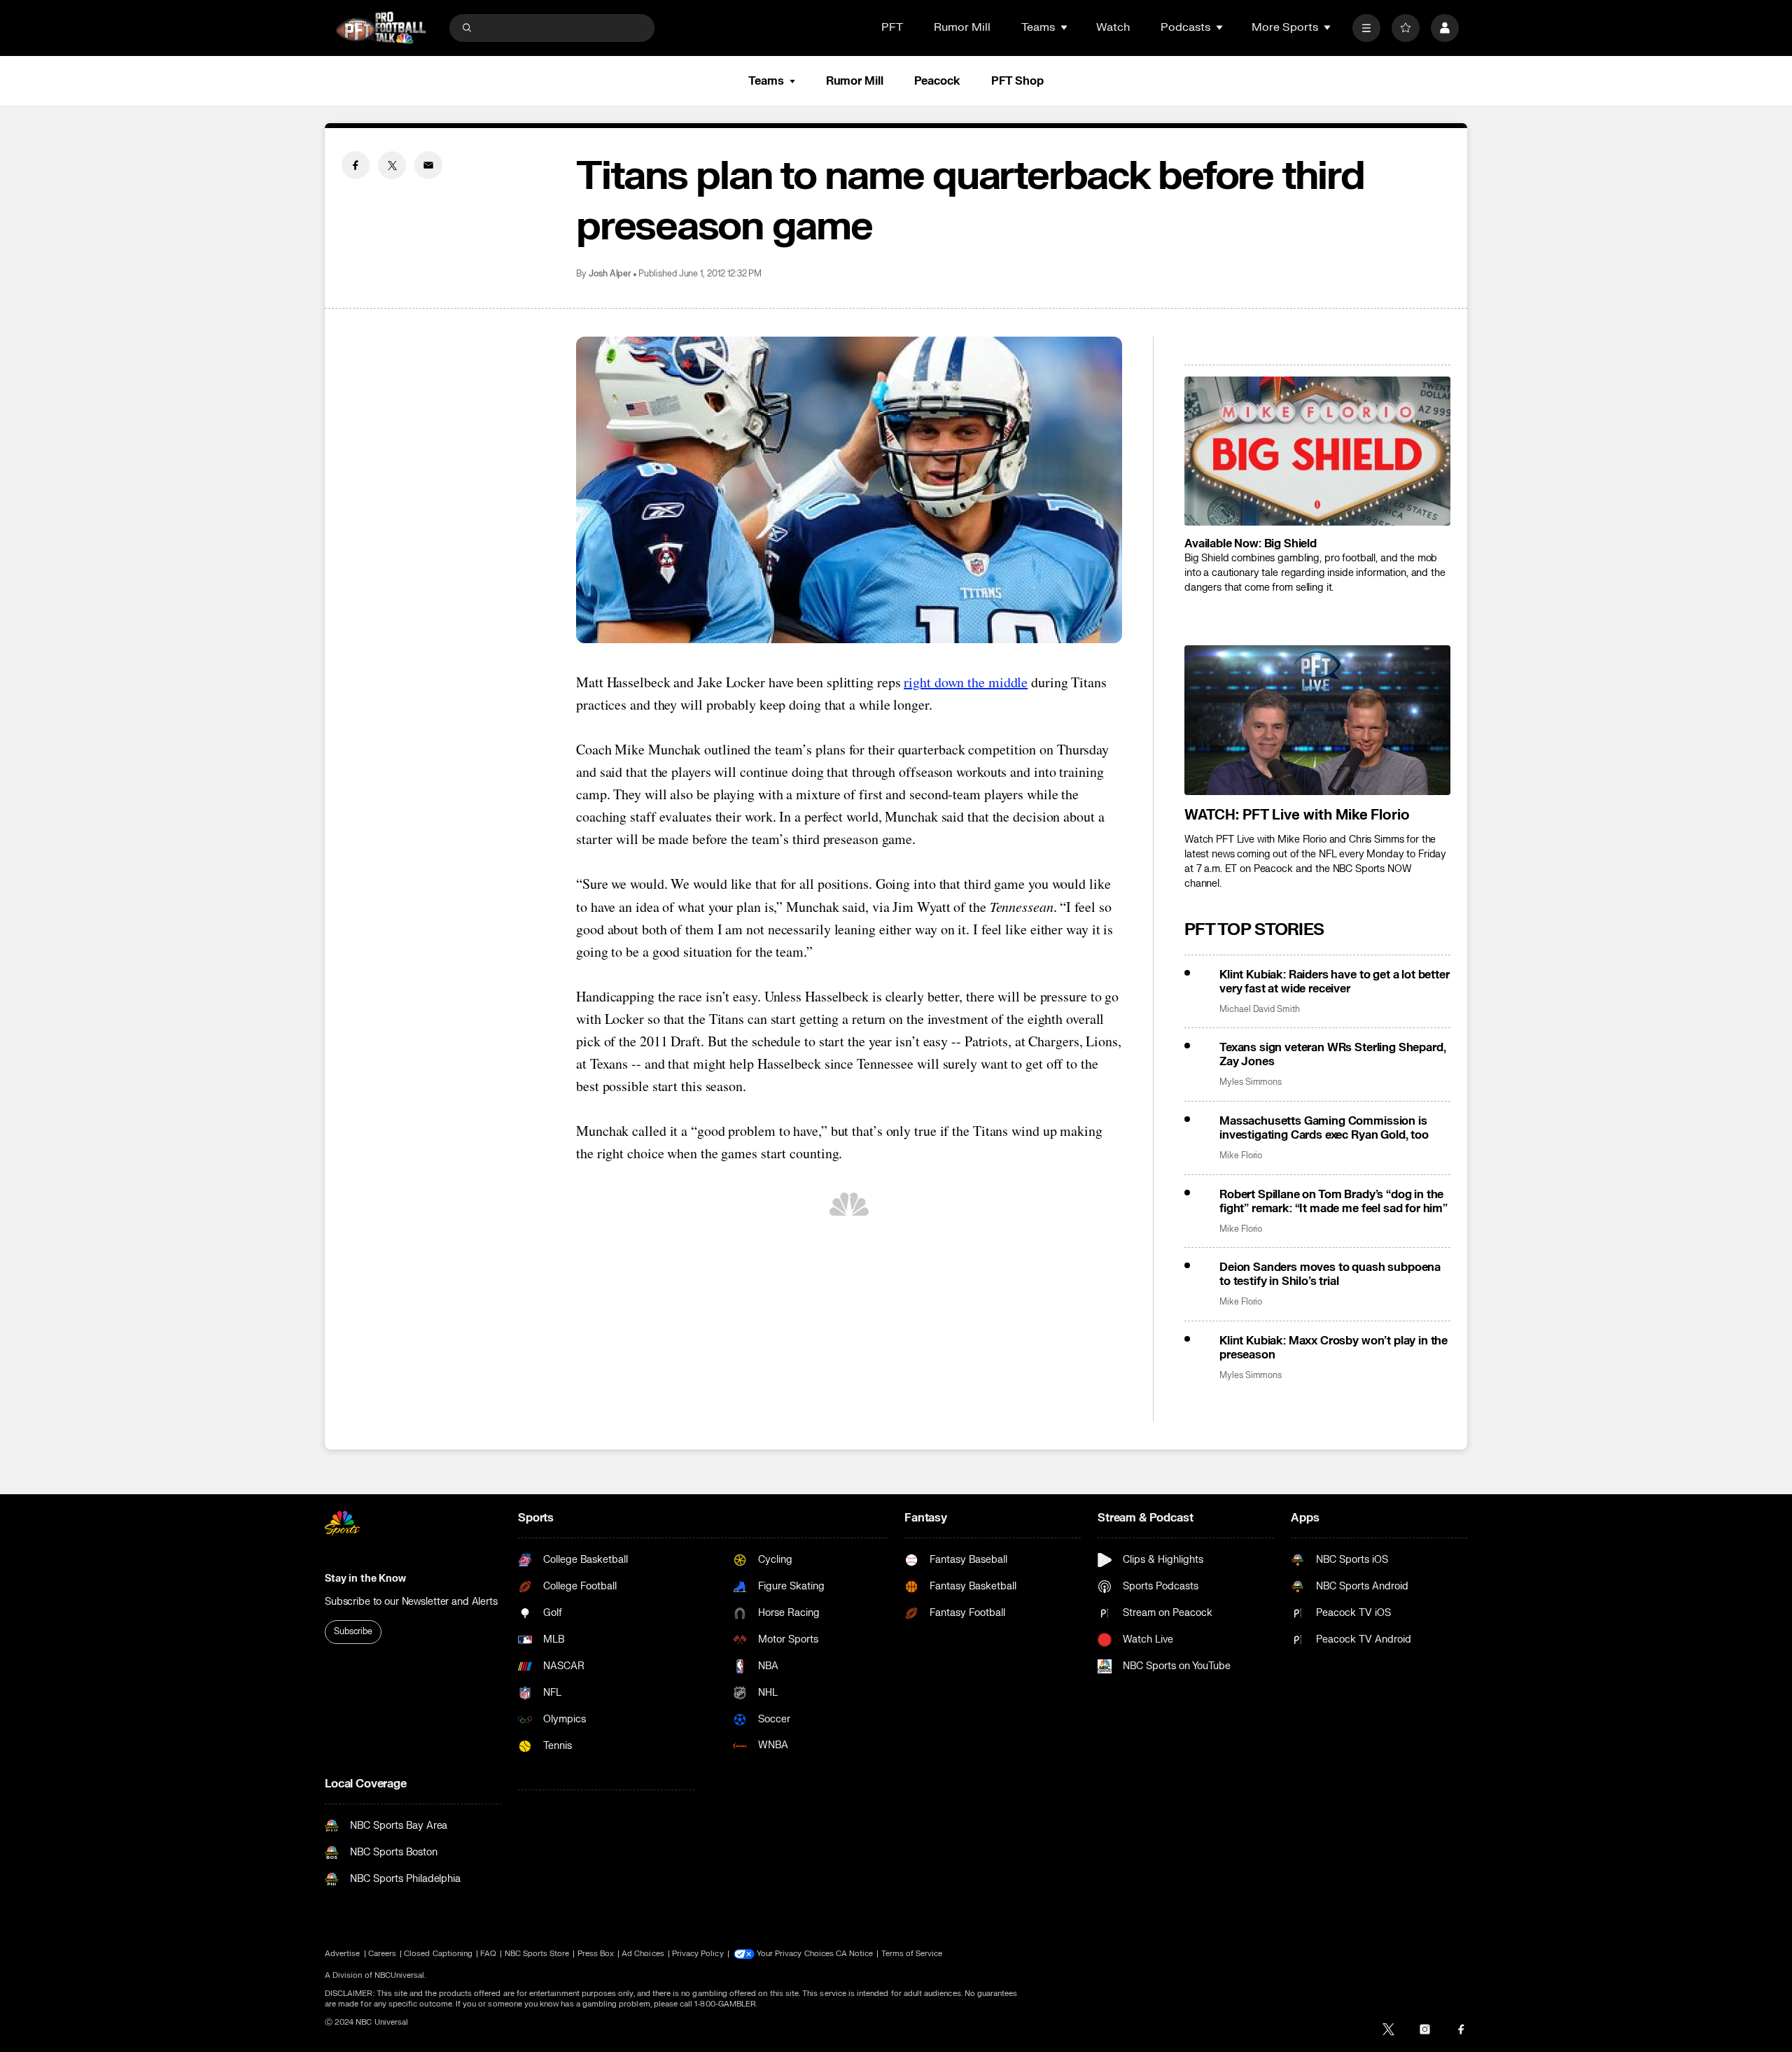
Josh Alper (610, 274)
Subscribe (353, 1631)
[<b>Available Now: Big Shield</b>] (1317, 451)
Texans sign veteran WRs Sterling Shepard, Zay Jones (1332, 1055)
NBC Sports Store (537, 1954)
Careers (382, 1954)
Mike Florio (1241, 1156)
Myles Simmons (1251, 1082)
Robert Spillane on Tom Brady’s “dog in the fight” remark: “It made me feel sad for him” (1333, 1202)
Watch (1113, 27)
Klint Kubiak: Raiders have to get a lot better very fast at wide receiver (1335, 982)
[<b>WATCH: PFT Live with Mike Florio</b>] (1317, 720)
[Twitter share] (392, 165)
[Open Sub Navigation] (1065, 27)
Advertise (343, 1954)
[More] (1366, 28)
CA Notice (855, 1954)
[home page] (381, 28)
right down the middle (966, 682)
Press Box (596, 1954)
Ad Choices (643, 1954)
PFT (892, 27)
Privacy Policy (698, 1954)
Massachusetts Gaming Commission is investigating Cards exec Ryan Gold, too (1324, 1128)
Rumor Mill (962, 27)
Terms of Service (912, 1954)
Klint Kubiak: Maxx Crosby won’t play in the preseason (1333, 1348)
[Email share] (428, 165)
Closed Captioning (438, 1954)
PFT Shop (1017, 81)
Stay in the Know (365, 1579)
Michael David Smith (1260, 1010)
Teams (766, 81)
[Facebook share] (356, 165)
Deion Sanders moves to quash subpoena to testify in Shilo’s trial (1330, 1274)
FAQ (488, 1954)
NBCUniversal (400, 1975)
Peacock (937, 81)
